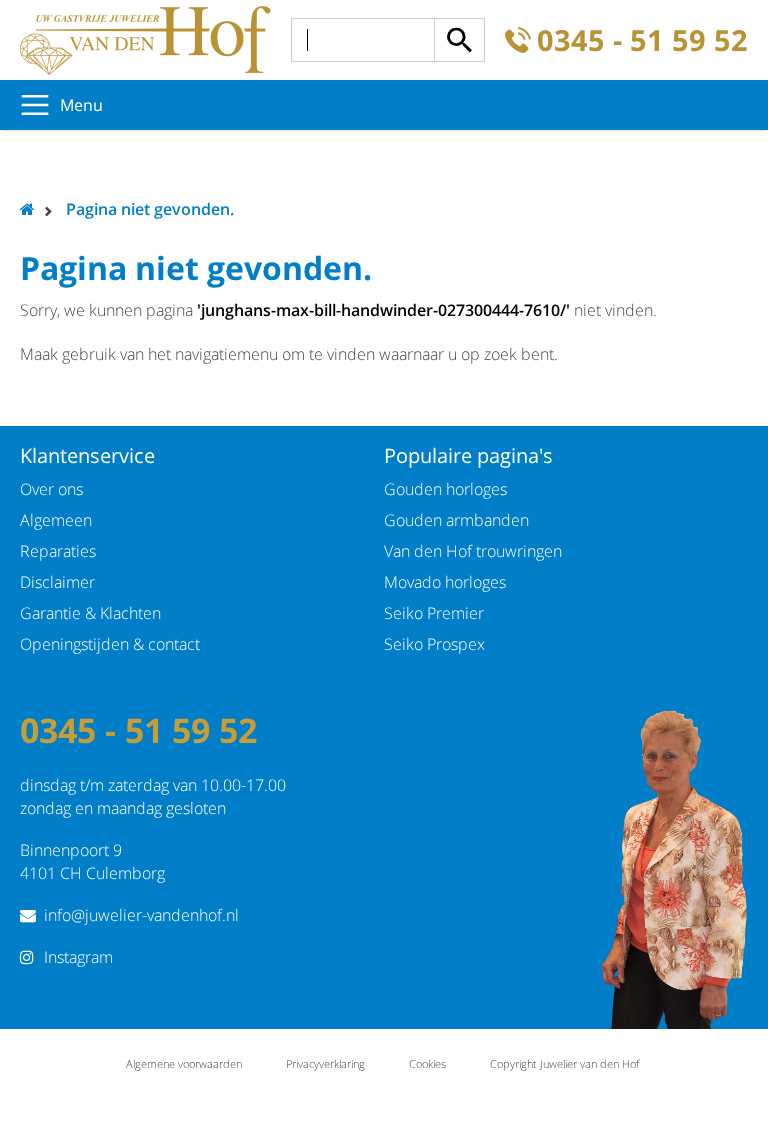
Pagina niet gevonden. (150, 209)
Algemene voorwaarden (184, 1063)
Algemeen (56, 520)
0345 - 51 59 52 (642, 40)
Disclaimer (57, 582)
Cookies (427, 1063)
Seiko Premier (434, 613)
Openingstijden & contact (110, 644)
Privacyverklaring (325, 1063)
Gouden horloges (445, 489)
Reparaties (58, 551)
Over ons (51, 489)
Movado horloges (445, 582)
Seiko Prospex (434, 644)
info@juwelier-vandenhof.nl (141, 915)
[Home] (145, 40)
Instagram (78, 957)
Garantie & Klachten (90, 613)
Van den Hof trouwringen (473, 551)
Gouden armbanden (456, 520)
